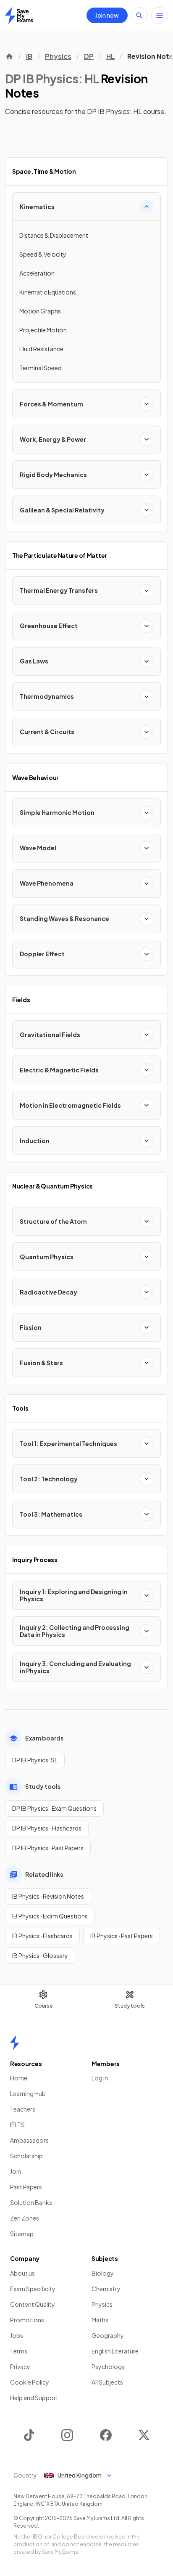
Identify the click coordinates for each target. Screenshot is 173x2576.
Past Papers (26, 2187)
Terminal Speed (41, 368)
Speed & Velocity (43, 254)
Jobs (17, 2335)
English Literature (115, 2351)
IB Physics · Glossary (40, 1955)
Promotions (27, 2320)
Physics (58, 56)
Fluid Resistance (41, 349)
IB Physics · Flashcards (42, 1936)
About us (22, 2273)
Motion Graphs (40, 311)
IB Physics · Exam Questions (50, 1916)
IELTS (17, 2125)
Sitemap (22, 2234)
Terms (19, 2351)
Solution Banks (31, 2202)
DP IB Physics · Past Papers (48, 1848)
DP (89, 56)
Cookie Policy (30, 2382)
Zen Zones (25, 2218)
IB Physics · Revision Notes (48, 1896)
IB (29, 56)
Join (16, 2171)
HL (110, 56)
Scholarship (26, 2156)
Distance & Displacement (54, 235)
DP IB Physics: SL (35, 1760)
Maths (100, 2320)
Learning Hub (28, 2093)
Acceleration (37, 273)
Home (19, 2078)
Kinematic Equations (48, 292)
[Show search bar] (139, 16)
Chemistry (106, 2289)
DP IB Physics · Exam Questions (54, 1808)
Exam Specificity (33, 2289)
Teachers (23, 2109)
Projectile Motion (43, 330)
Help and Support (34, 2398)
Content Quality (33, 2304)
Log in (100, 2078)
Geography (108, 2335)
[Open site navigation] (160, 16)
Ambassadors (29, 2140)
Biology (103, 2273)
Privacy (20, 2366)
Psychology (108, 2366)
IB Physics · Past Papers (122, 1936)
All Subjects (107, 2382)
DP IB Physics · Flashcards (47, 1828)
